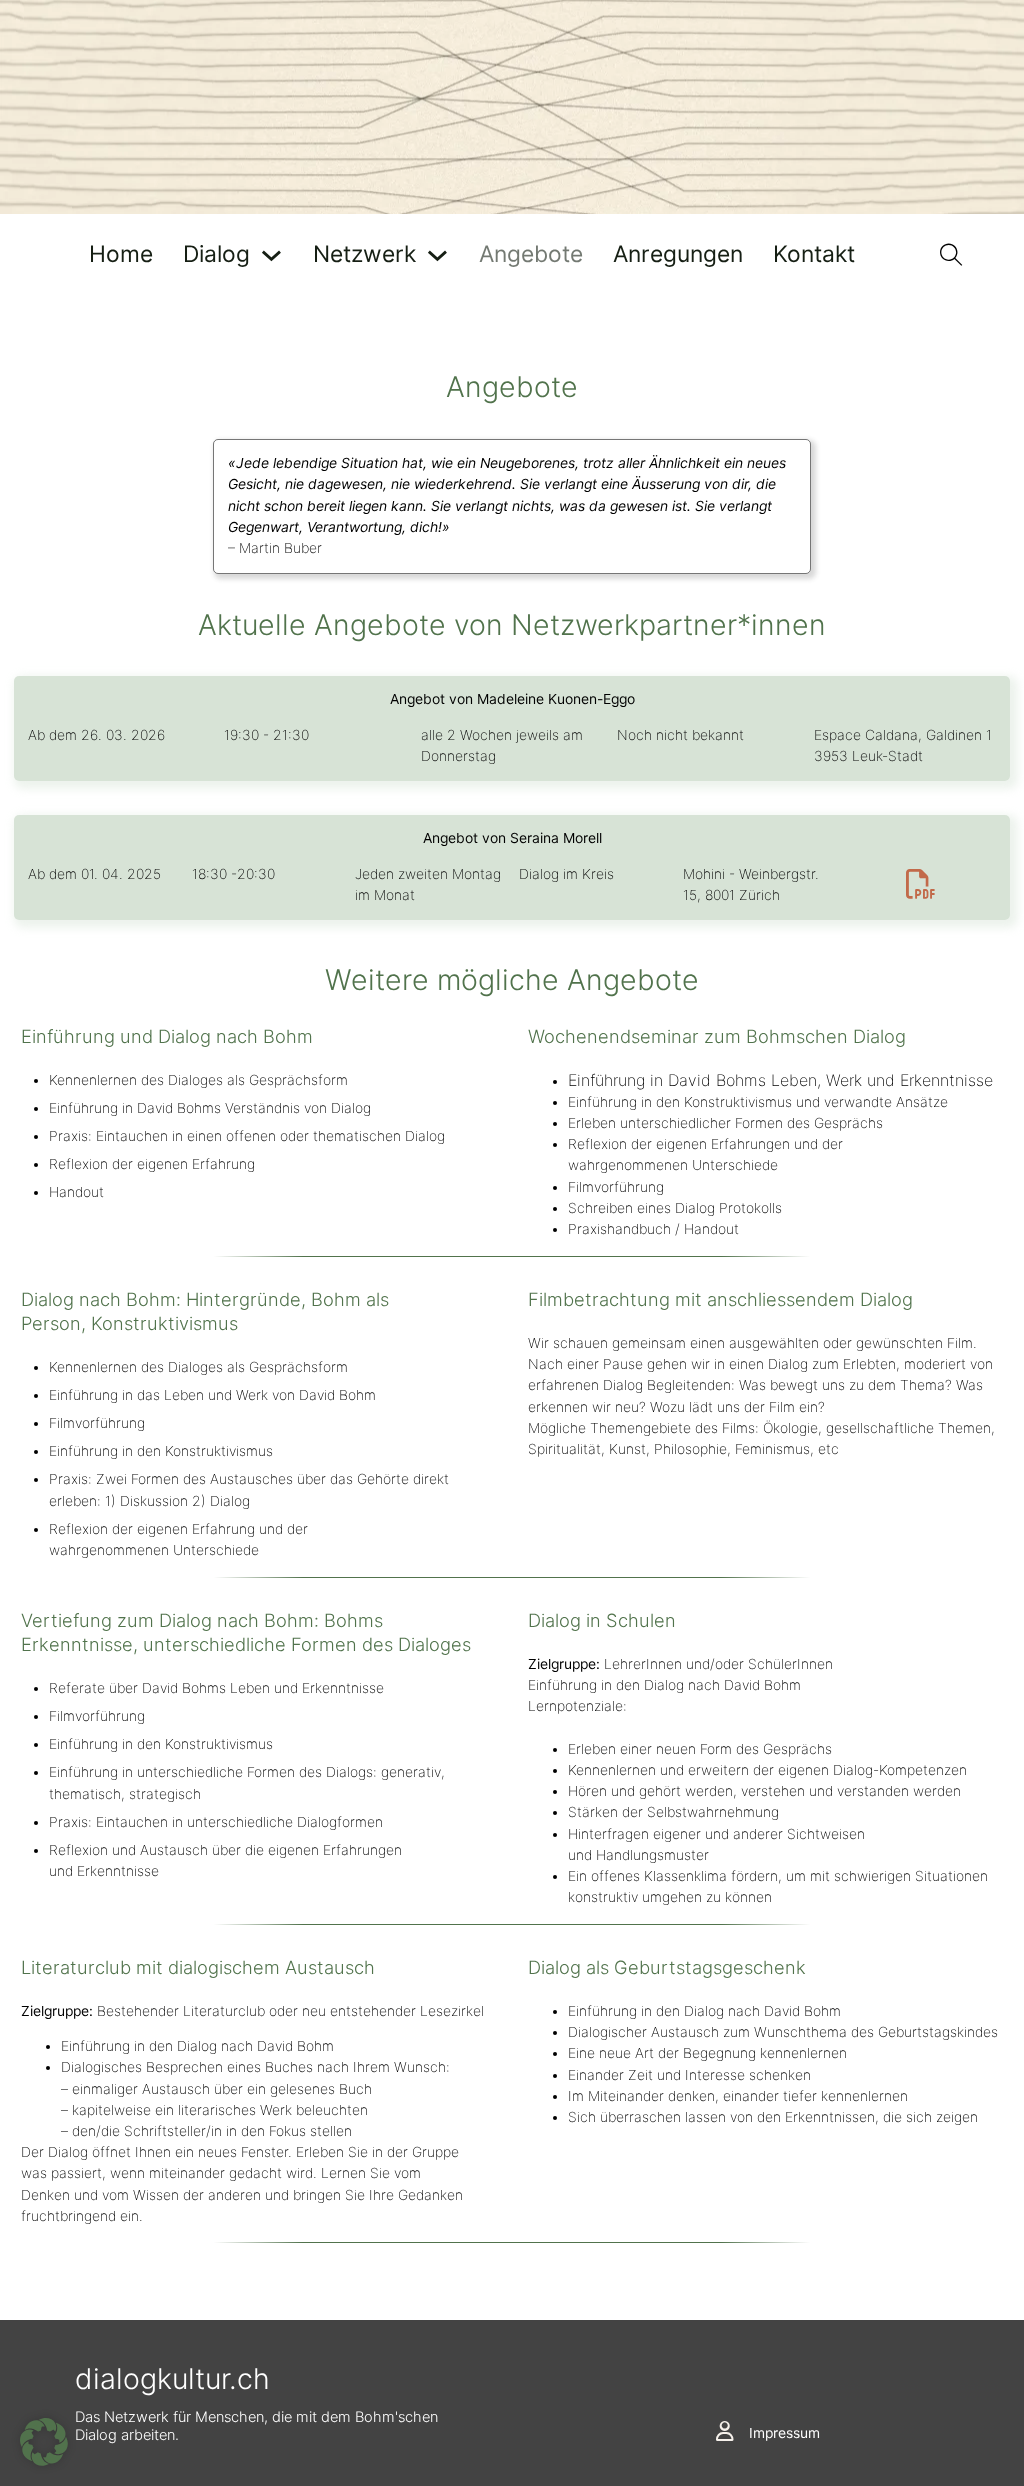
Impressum (784, 2433)
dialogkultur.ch (172, 2378)
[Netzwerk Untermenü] (437, 255)
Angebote (531, 255)
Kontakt (814, 255)
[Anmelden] (725, 2432)
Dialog (216, 255)
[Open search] (951, 255)
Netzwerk (364, 255)
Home (121, 255)
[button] (44, 2442)
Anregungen (678, 255)
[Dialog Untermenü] (271, 255)
